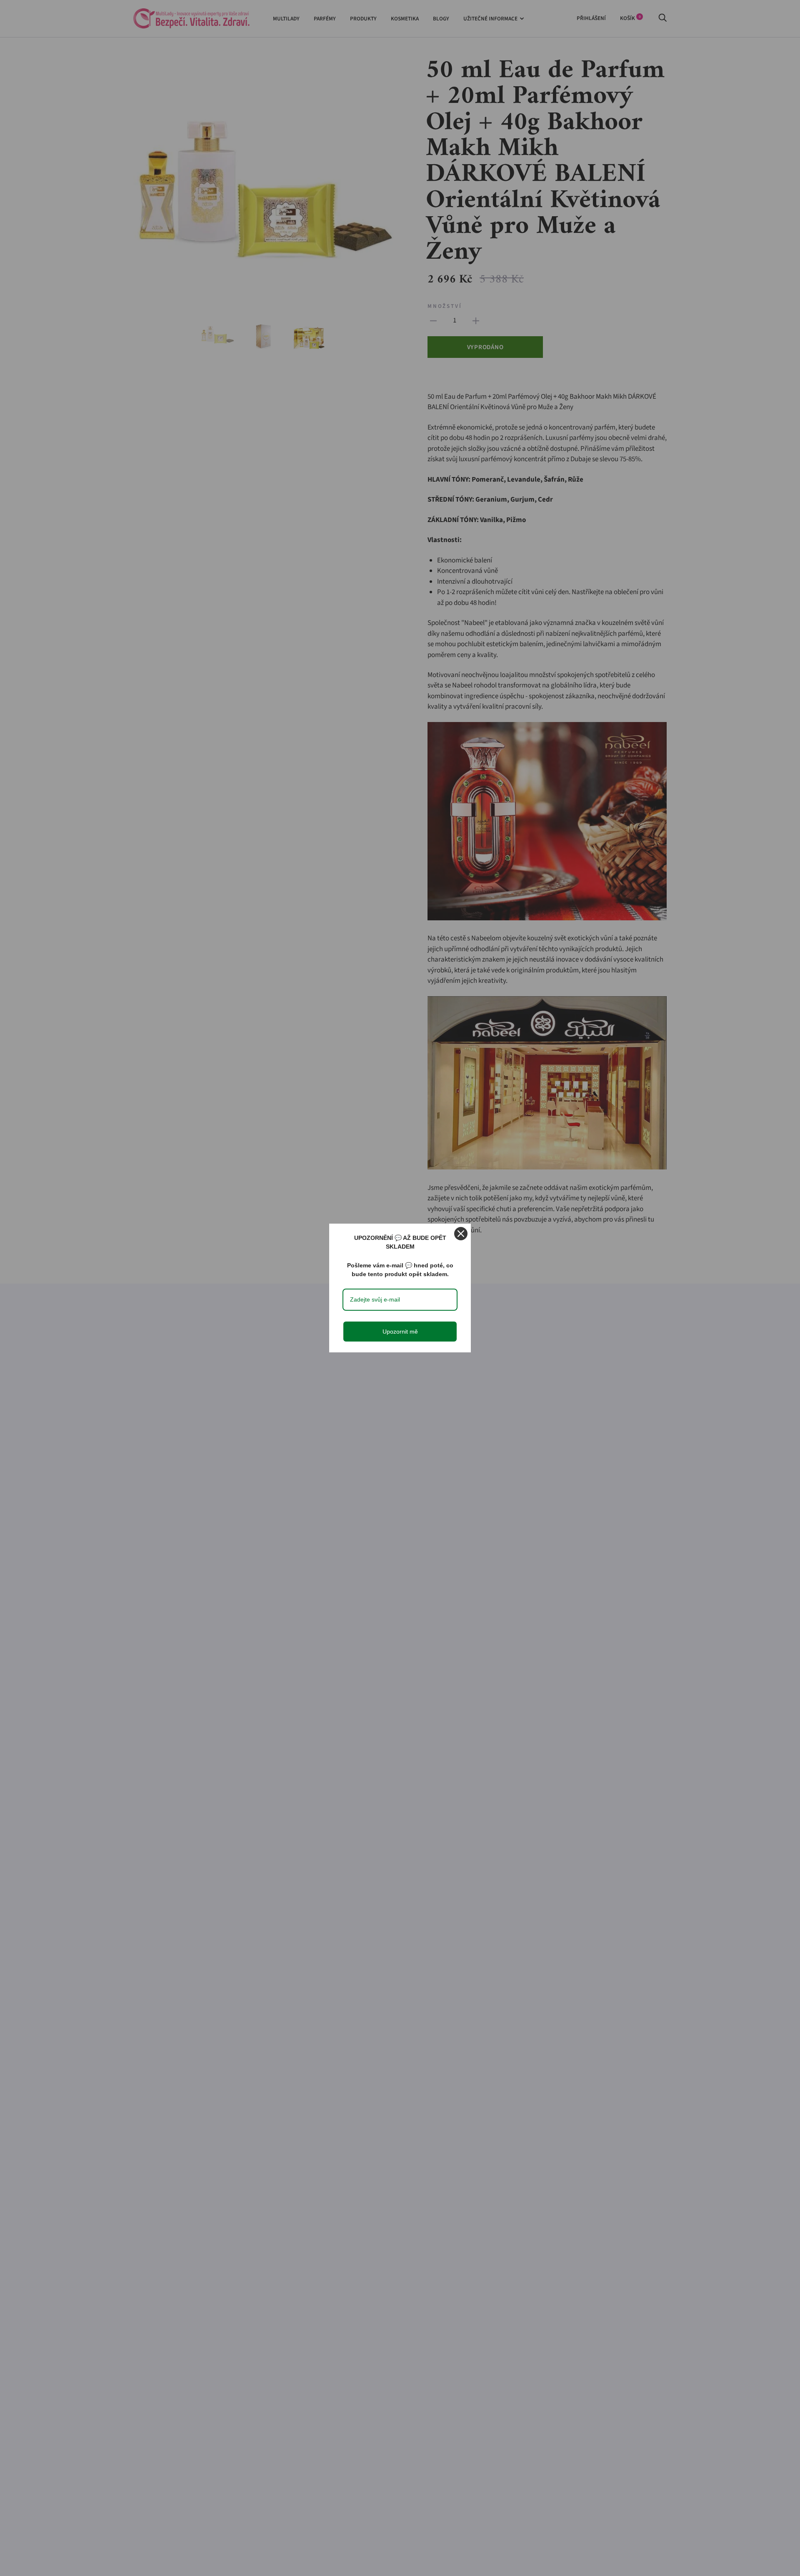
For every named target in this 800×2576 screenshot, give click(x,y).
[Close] (461, 1234)
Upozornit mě (400, 1332)
